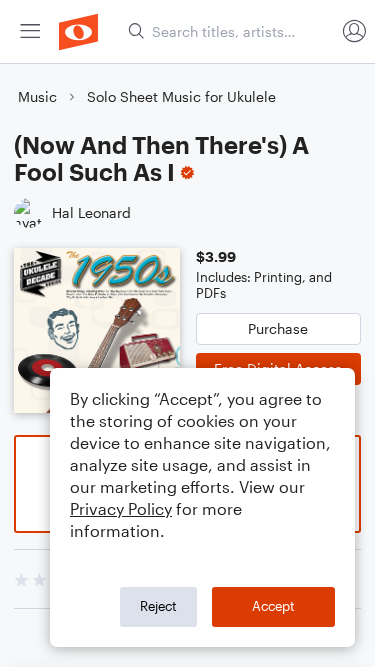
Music (37, 96)
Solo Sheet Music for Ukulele (181, 96)
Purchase (278, 328)
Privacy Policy (121, 508)
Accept (273, 606)
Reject (158, 606)
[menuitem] (30, 31)
